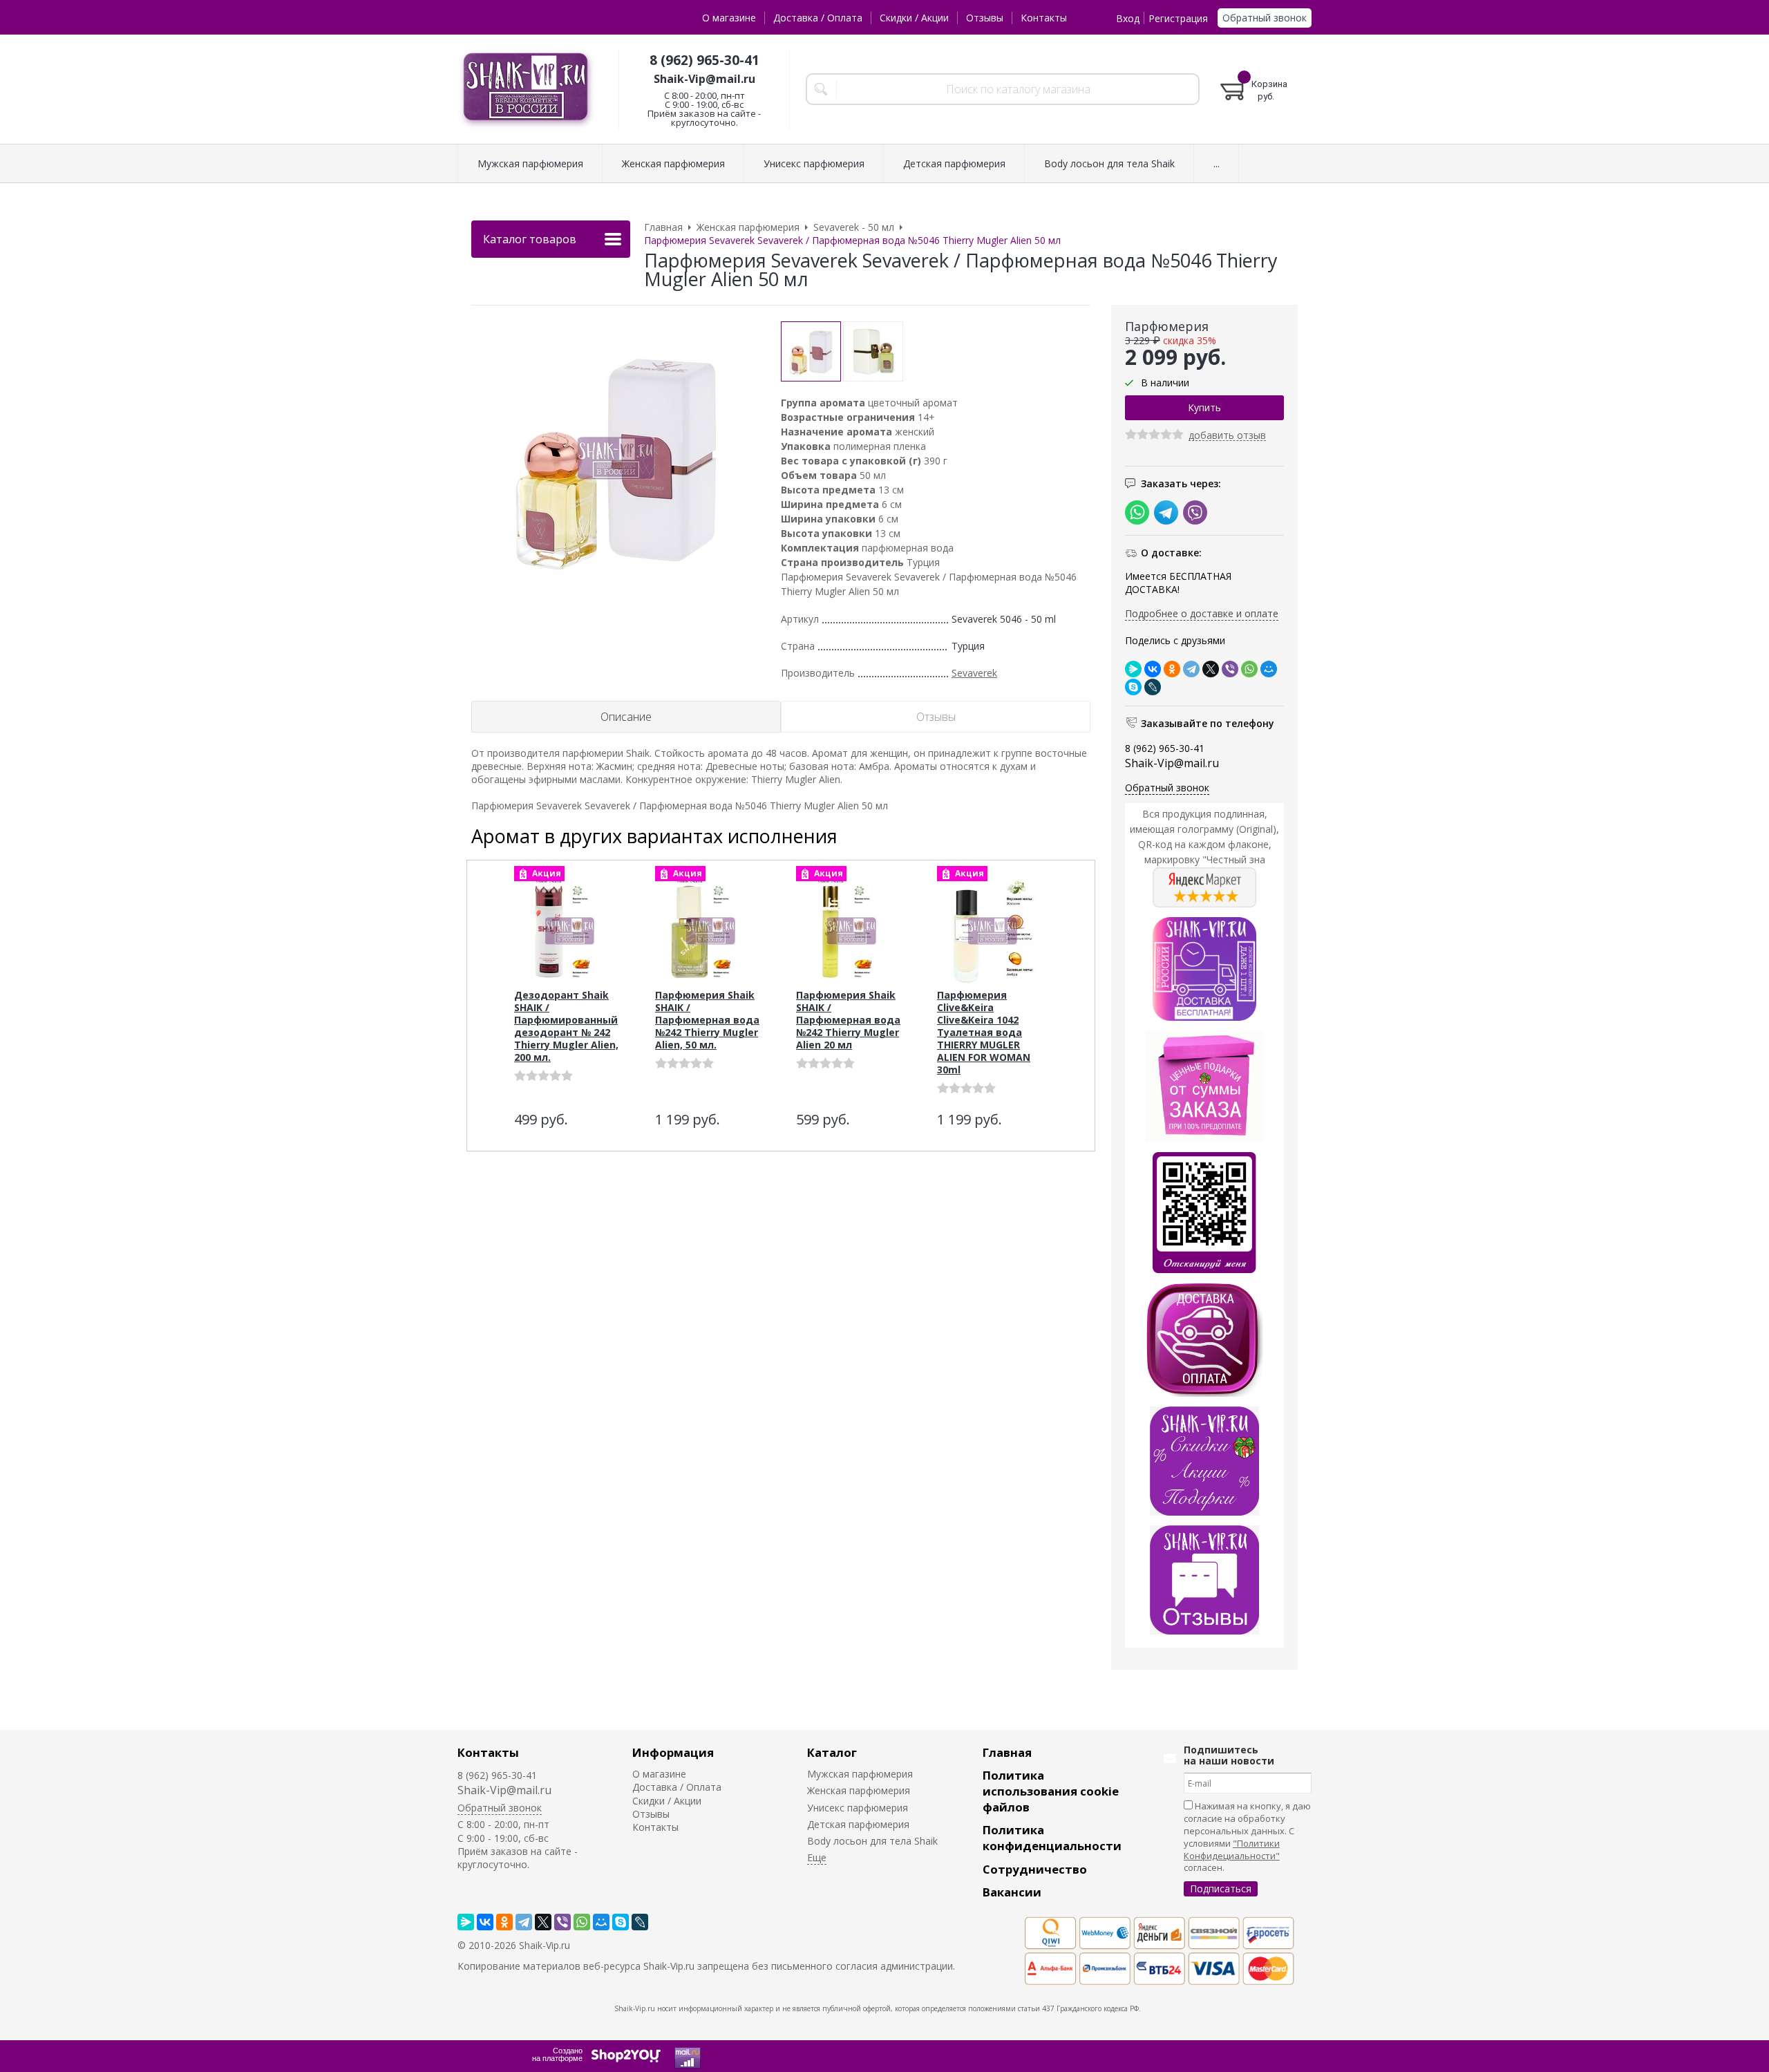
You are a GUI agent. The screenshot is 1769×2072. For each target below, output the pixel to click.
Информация (673, 1752)
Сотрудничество (1035, 1869)
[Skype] (1133, 687)
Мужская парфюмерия (860, 1774)
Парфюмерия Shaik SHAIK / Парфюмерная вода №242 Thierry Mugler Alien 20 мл (848, 1020)
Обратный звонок (1265, 18)
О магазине (729, 18)
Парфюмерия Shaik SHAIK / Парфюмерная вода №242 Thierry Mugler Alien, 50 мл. (707, 1020)
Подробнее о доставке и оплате (1202, 613)
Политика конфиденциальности (1052, 1838)
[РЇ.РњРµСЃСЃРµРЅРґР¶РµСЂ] (1133, 669)
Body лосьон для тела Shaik (872, 1841)
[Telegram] (1191, 669)
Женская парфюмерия (859, 1790)
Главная (1007, 1752)
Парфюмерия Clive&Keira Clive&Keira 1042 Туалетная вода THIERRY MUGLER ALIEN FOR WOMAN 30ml (984, 1032)
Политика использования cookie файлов (1051, 1791)
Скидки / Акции (914, 18)
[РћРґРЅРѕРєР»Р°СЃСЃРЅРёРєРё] (1172, 669)
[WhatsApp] (1249, 669)
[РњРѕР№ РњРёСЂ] (1269, 669)
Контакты (1044, 18)
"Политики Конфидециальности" (1232, 1849)
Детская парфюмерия (858, 1824)
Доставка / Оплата (818, 18)
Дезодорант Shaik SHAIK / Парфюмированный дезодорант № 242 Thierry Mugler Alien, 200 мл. (566, 1026)
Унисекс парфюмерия (858, 1808)
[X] (1211, 669)
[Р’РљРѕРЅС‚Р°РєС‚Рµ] (1153, 669)
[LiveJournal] (1153, 687)
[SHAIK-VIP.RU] (527, 90)
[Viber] (1230, 669)
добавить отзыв (1227, 436)
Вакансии (1012, 1892)
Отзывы (985, 18)
